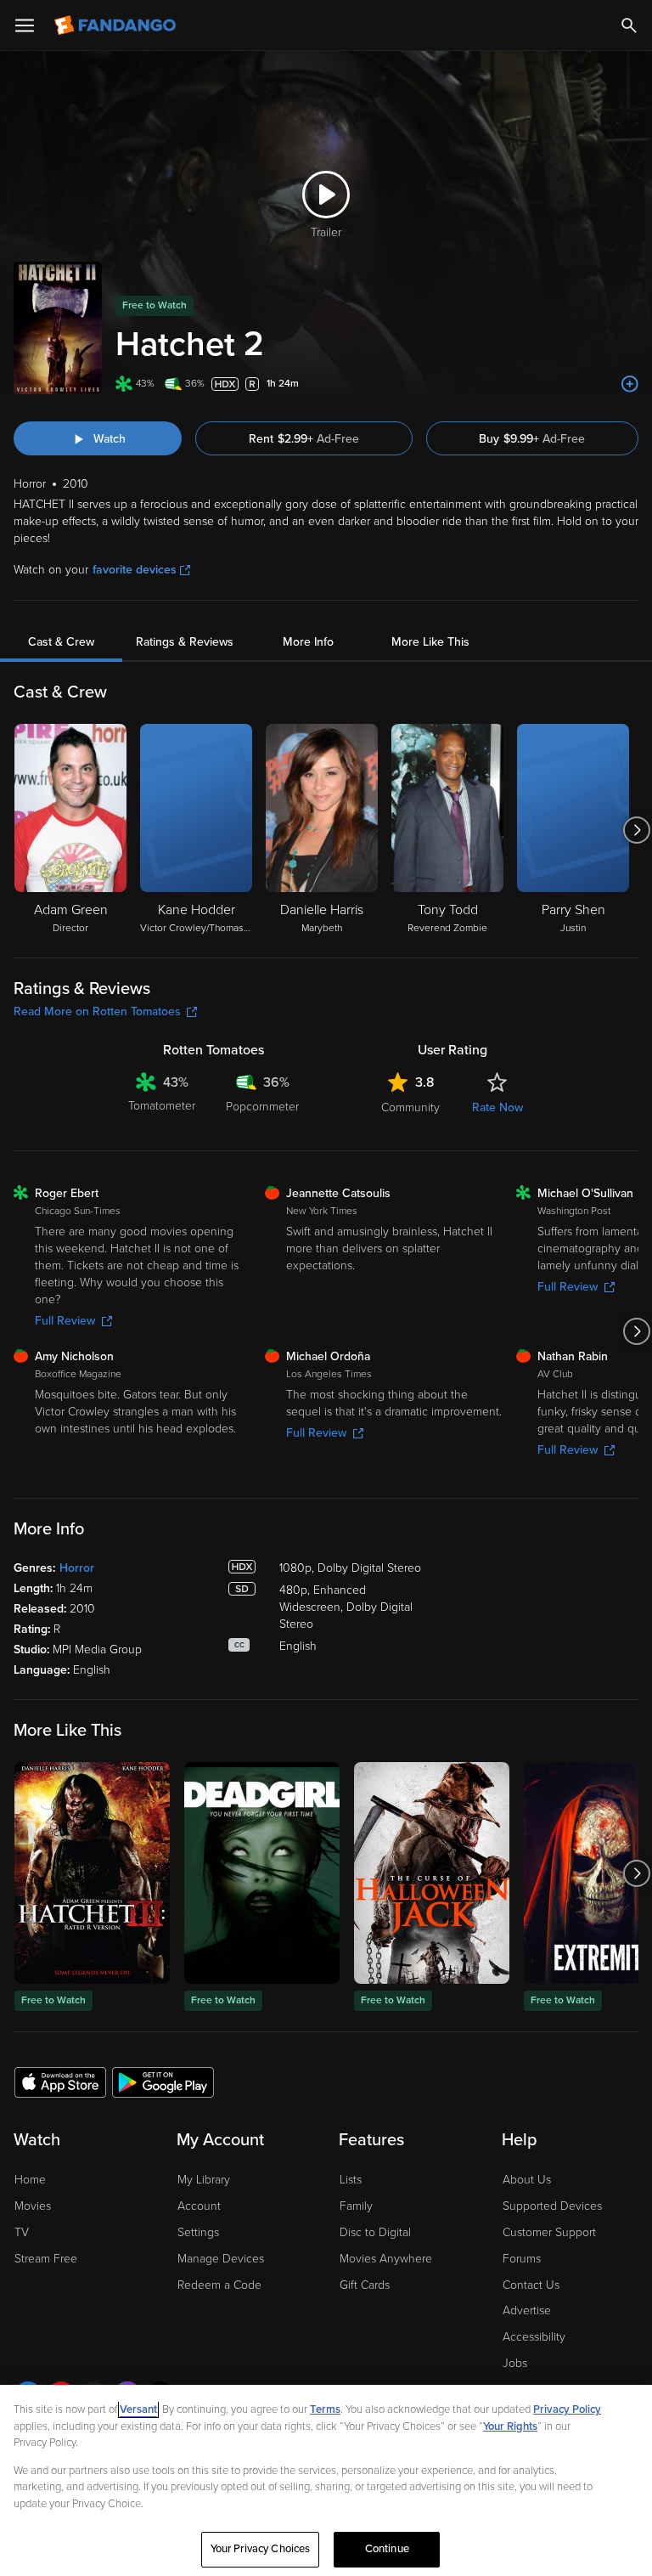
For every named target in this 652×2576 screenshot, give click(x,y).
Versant (138, 2409)
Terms (325, 2409)
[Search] (629, 25)
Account (199, 2206)
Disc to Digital (375, 2232)
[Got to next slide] (636, 830)
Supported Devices (552, 2206)
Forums (522, 2259)
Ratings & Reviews (185, 642)
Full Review (65, 1321)
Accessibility (534, 2337)
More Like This (430, 642)
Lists (351, 2180)
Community (410, 1107)
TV (22, 2232)
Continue (387, 2549)
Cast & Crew (61, 642)
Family (356, 2206)
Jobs (515, 2363)
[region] (326, 2480)
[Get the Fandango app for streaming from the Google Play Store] (163, 2082)
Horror (77, 1568)
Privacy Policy (567, 2409)
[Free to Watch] (92, 1873)
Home (30, 2180)
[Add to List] (630, 384)
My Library (204, 2180)
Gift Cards (365, 2285)
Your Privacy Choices (261, 2549)
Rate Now (497, 1107)
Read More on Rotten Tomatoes (97, 1011)
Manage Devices (221, 2259)
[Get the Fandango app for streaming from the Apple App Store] (60, 2082)
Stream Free (46, 2259)
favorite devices (135, 570)
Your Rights (510, 2426)
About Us (527, 2180)
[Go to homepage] (117, 25)
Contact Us (531, 2285)
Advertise (527, 2310)
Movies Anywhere (386, 2259)
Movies (33, 2206)
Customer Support (549, 2232)
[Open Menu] (25, 25)
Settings (198, 2232)
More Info (308, 642)
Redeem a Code (219, 2285)
